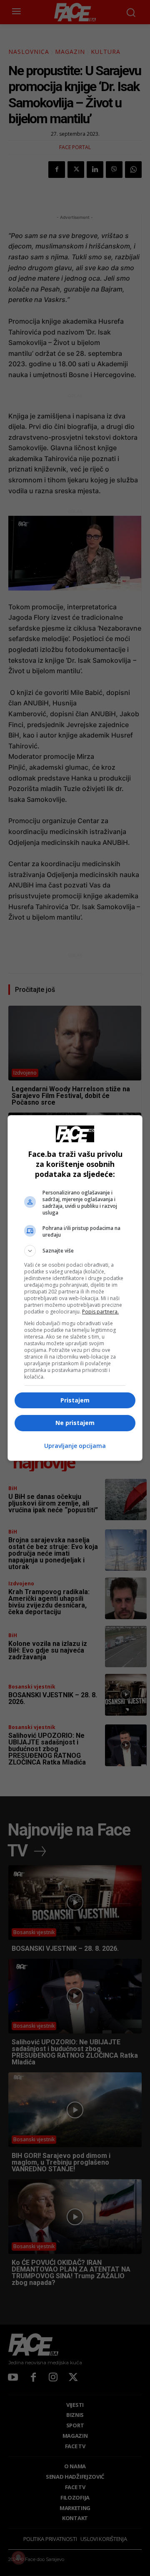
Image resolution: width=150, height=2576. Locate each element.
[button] (75, 1251)
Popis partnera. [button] (100, 1312)
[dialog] (75, 1288)
